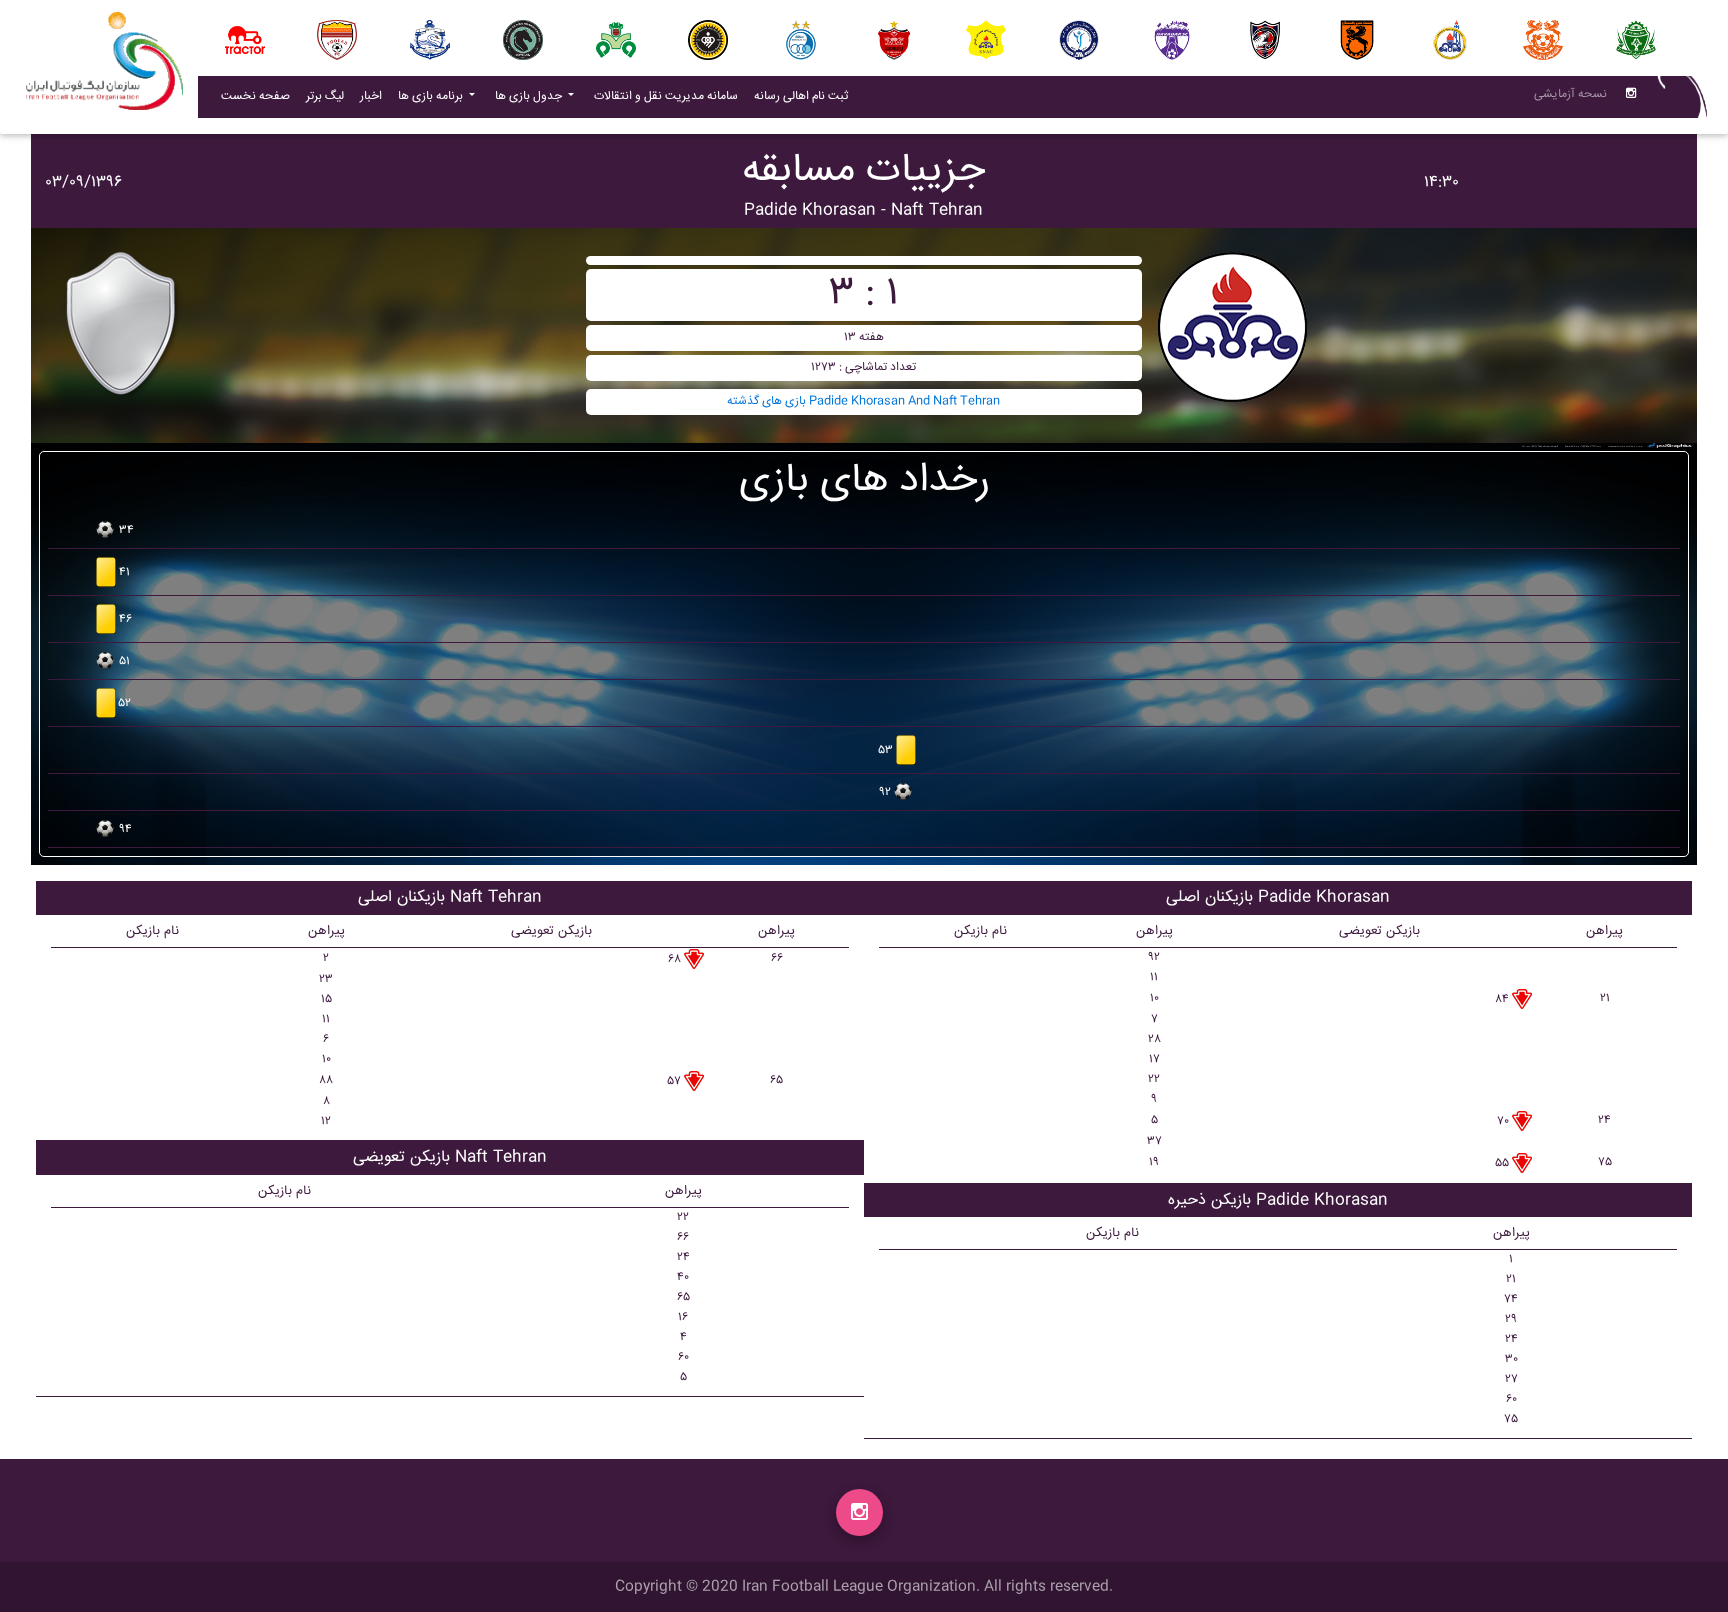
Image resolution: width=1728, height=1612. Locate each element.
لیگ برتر (325, 96)
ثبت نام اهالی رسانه (805, 96)
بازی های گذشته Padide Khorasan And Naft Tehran (863, 401)
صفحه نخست (255, 96)
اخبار (375, 96)
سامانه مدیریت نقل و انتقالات (670, 96)
